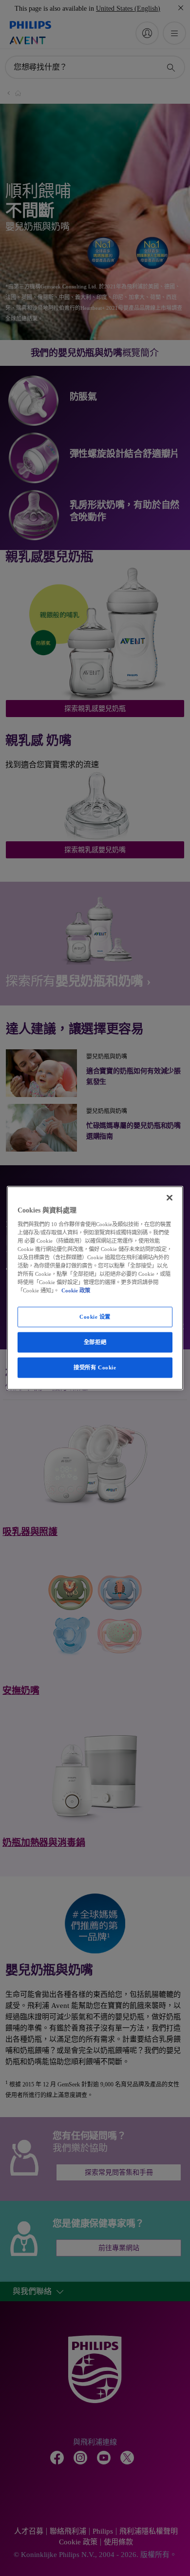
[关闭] (170, 1198)
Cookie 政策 (76, 1290)
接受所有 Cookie (95, 1367)
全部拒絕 (95, 1342)
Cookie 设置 (95, 1317)
